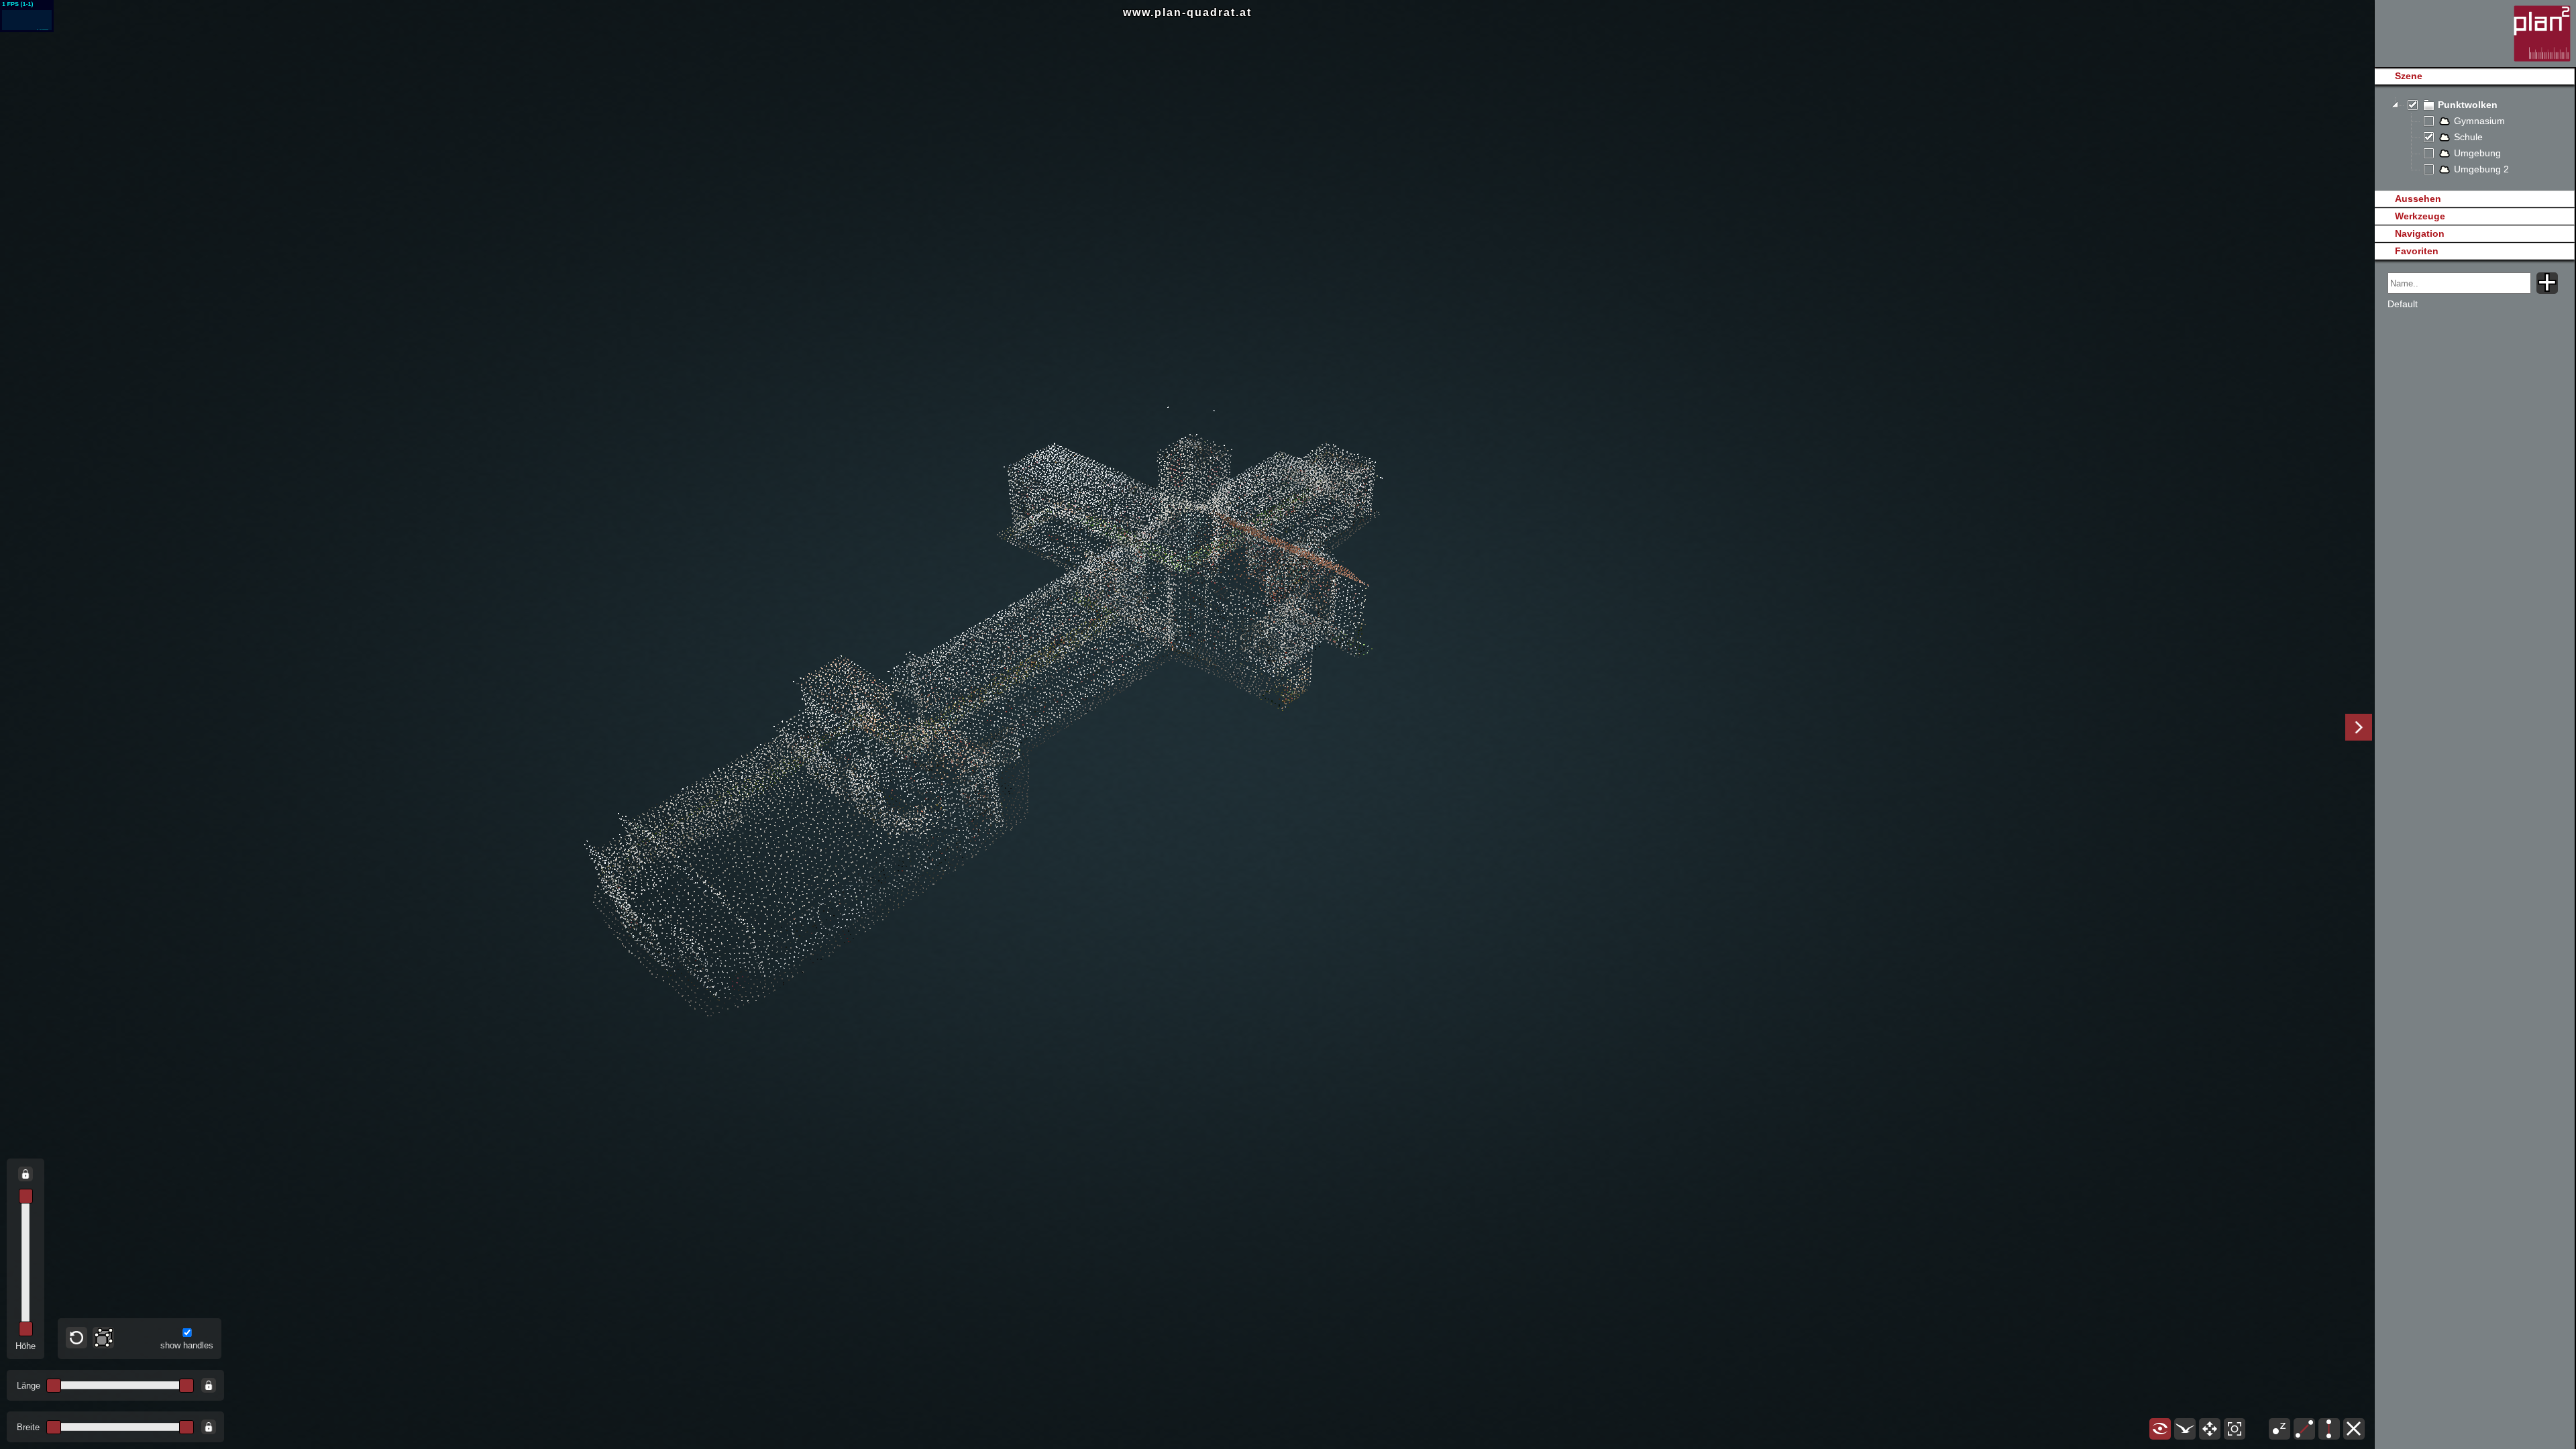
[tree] (2474, 138)
